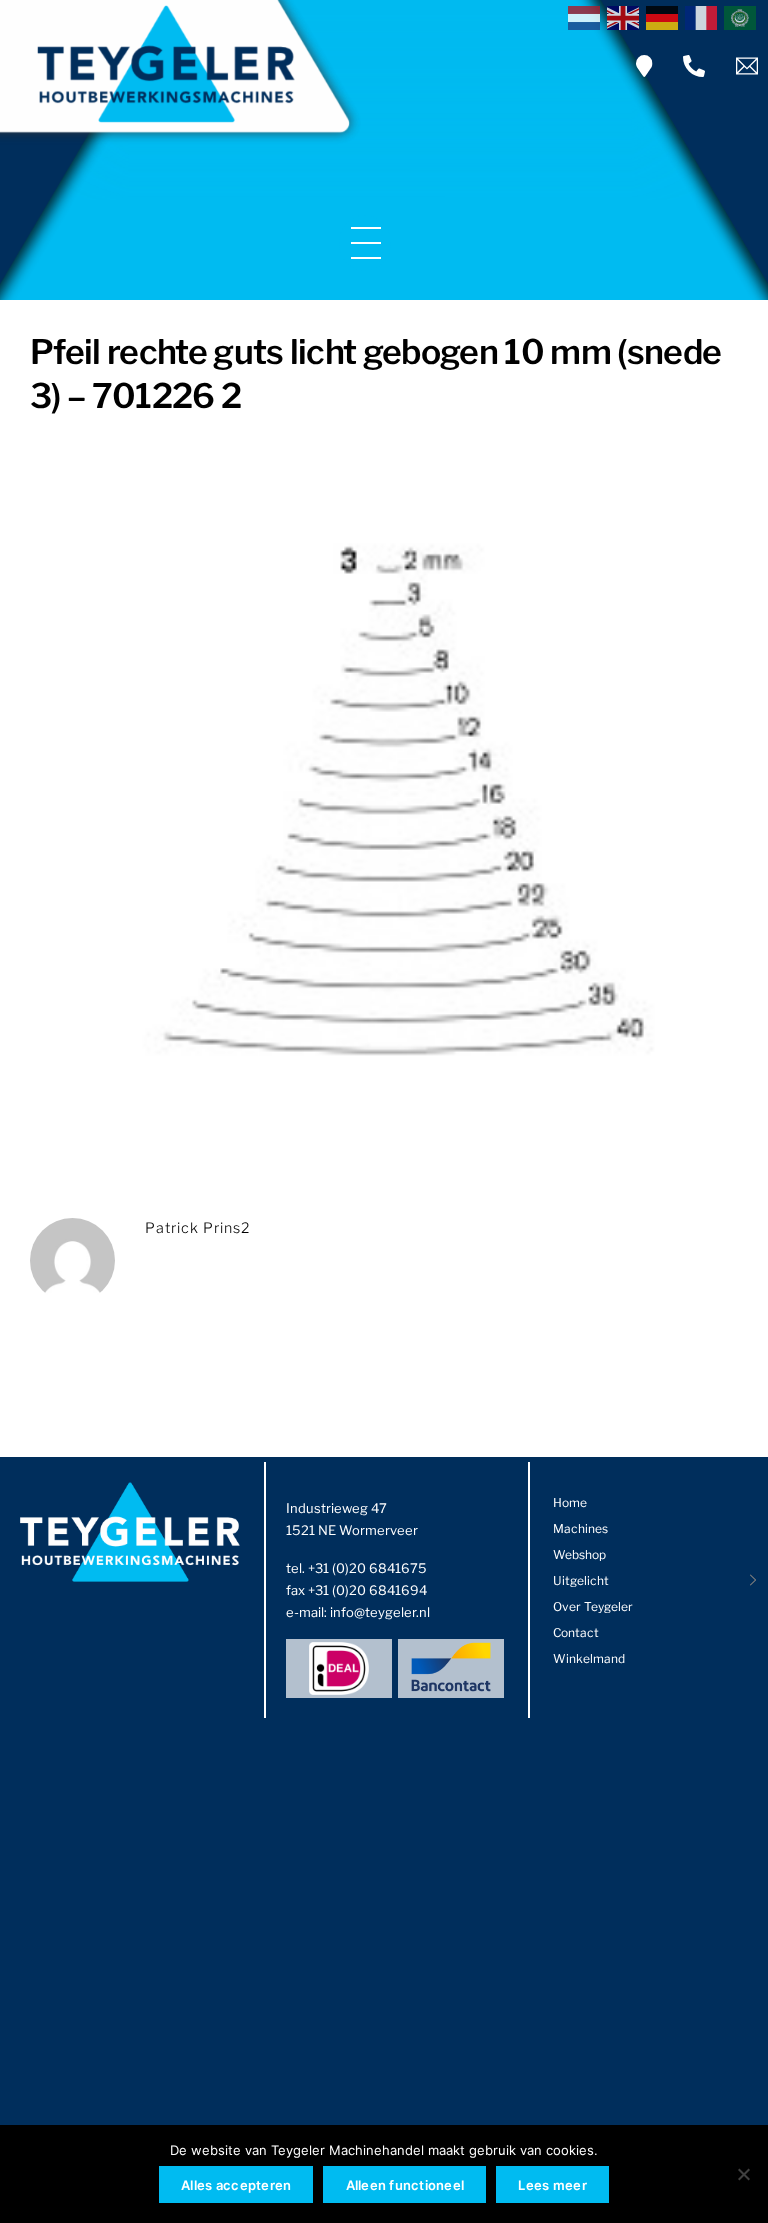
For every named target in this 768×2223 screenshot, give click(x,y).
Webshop (579, 1554)
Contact (576, 1632)
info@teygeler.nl (380, 1612)
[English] (626, 16)
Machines (580, 1528)
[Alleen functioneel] (743, 2174)
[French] (704, 16)
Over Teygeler (593, 1606)
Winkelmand (589, 1658)
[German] (665, 16)
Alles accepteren (236, 2185)
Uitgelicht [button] (581, 1580)
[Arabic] (743, 16)
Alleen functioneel (405, 2185)
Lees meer (552, 2185)
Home (570, 1502)
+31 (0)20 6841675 (367, 1568)
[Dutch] (587, 16)
